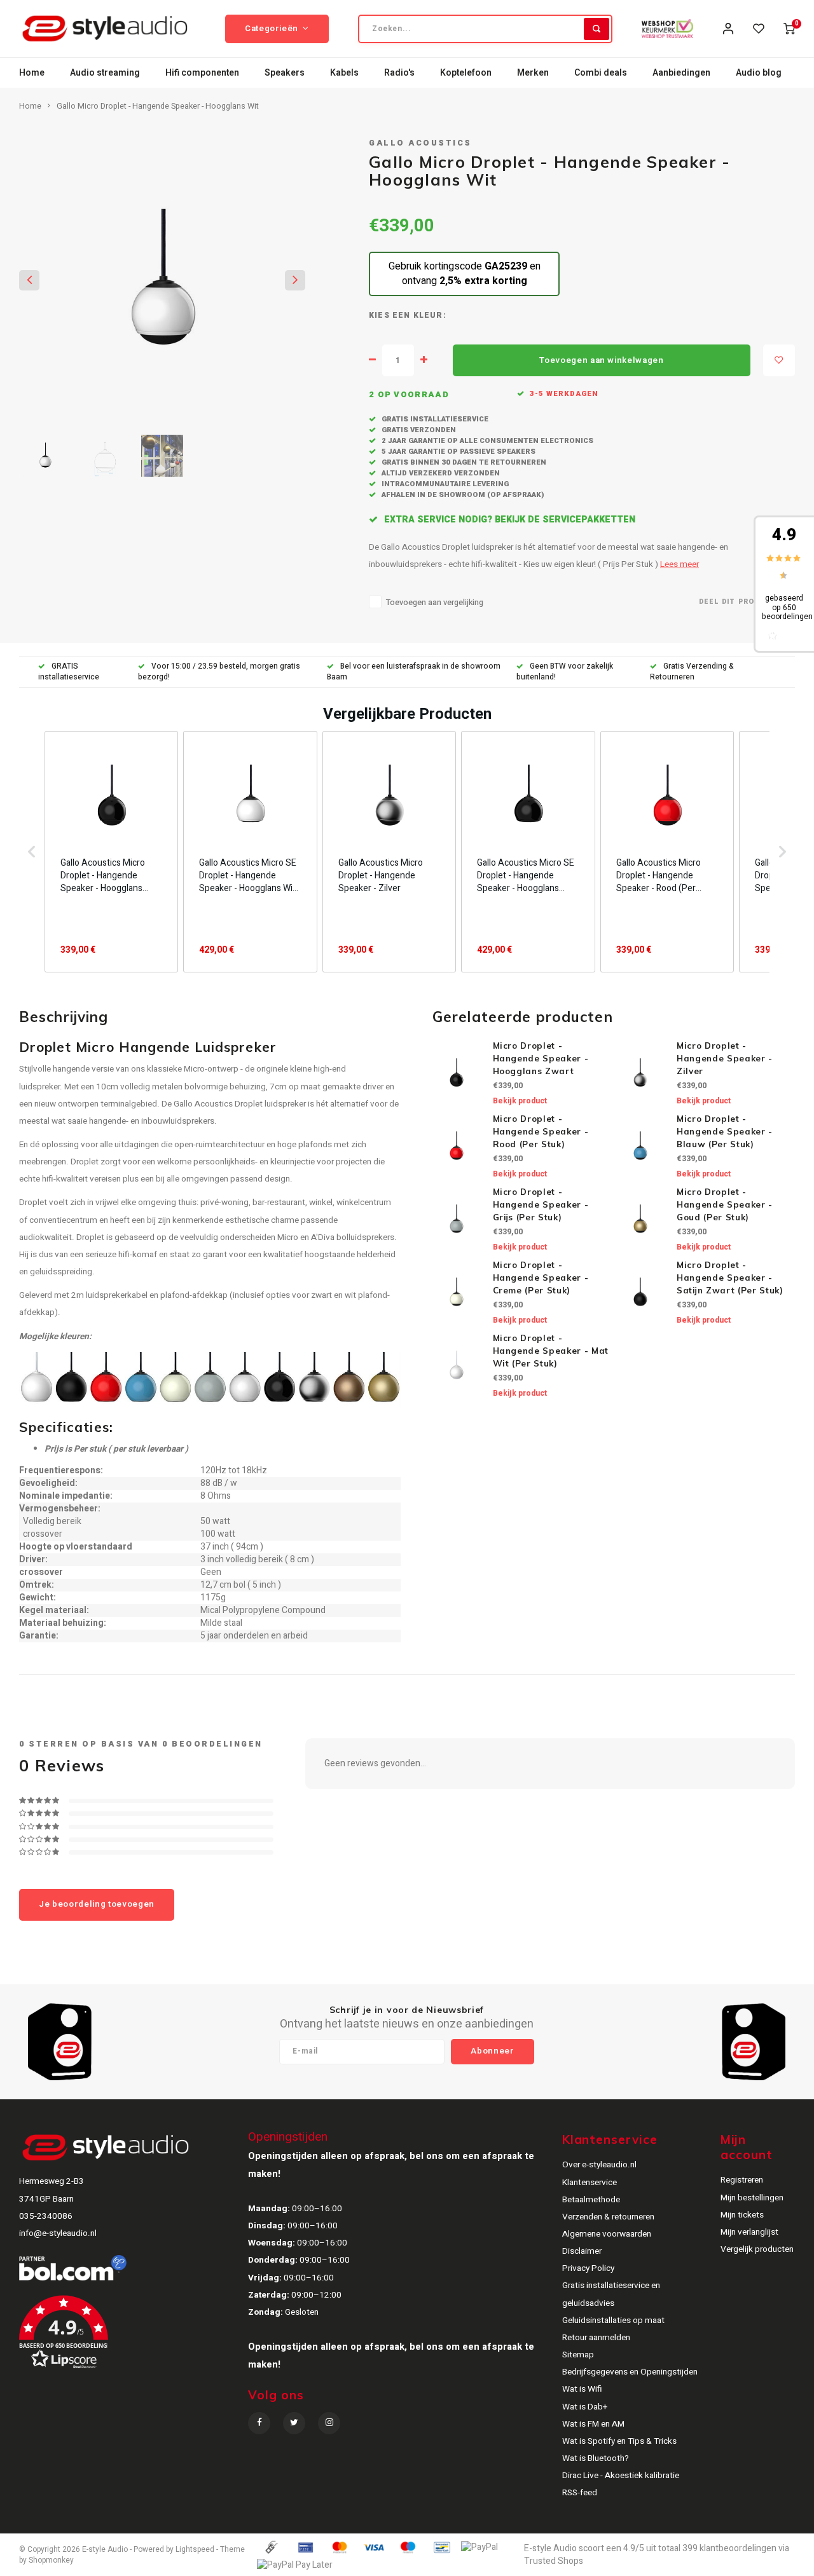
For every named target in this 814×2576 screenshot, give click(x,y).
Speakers (285, 73)
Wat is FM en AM (593, 2424)
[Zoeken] (597, 29)
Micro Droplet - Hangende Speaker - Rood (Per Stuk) (541, 1131)
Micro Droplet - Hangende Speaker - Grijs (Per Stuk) (541, 1204)
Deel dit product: (739, 602)
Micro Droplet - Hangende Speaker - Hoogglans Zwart (541, 1058)
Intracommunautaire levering (444, 484)
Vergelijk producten (757, 2249)
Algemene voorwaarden (607, 2234)
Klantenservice (590, 2183)
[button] (32, 852)
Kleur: (430, 316)
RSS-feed (580, 2493)
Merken (533, 73)
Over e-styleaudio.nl (599, 2165)
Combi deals (601, 73)
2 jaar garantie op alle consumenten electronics (486, 441)
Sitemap (578, 2355)
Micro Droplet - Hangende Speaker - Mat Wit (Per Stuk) (551, 1351)
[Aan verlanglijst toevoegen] (779, 360)
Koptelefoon (466, 73)
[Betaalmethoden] (271, 2547)
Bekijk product (520, 1101)
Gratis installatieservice (434, 419)
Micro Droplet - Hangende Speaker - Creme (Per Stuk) (541, 1278)
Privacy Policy (588, 2268)
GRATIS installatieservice (69, 672)
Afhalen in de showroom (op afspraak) (462, 495)
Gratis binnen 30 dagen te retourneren (463, 462)
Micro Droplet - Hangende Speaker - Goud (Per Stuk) (725, 1204)
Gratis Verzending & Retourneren (692, 672)
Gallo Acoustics (420, 143)
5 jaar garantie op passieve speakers (458, 452)
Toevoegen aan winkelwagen (602, 360)
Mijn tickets (742, 2215)
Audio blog (759, 73)
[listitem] (111, 852)
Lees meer (679, 564)
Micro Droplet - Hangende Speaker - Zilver (725, 1058)
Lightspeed (195, 2550)
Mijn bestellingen (752, 2198)
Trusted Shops (554, 2561)
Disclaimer (582, 2251)
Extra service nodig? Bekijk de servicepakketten (508, 520)
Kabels (344, 73)
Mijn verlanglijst (749, 2232)
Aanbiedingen (681, 73)
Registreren (742, 2180)
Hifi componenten (202, 73)
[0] (789, 29)
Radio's (399, 73)
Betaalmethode (591, 2200)
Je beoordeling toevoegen (97, 1904)
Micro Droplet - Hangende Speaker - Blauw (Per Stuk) (725, 1131)
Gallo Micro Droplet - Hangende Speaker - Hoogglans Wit (158, 106)
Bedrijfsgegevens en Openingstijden (630, 2372)
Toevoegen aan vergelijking (435, 603)
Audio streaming (105, 73)
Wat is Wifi (582, 2389)
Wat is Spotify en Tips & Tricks (619, 2441)
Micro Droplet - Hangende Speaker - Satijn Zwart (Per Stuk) (730, 1278)
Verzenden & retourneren (608, 2217)
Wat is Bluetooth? (596, 2458)
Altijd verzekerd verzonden (440, 473)
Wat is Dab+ (585, 2407)
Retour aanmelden (596, 2338)
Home (32, 73)
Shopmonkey (51, 2560)
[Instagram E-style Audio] (329, 2423)
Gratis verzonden (418, 430)
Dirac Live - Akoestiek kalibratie (621, 2476)
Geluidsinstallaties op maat (613, 2320)
